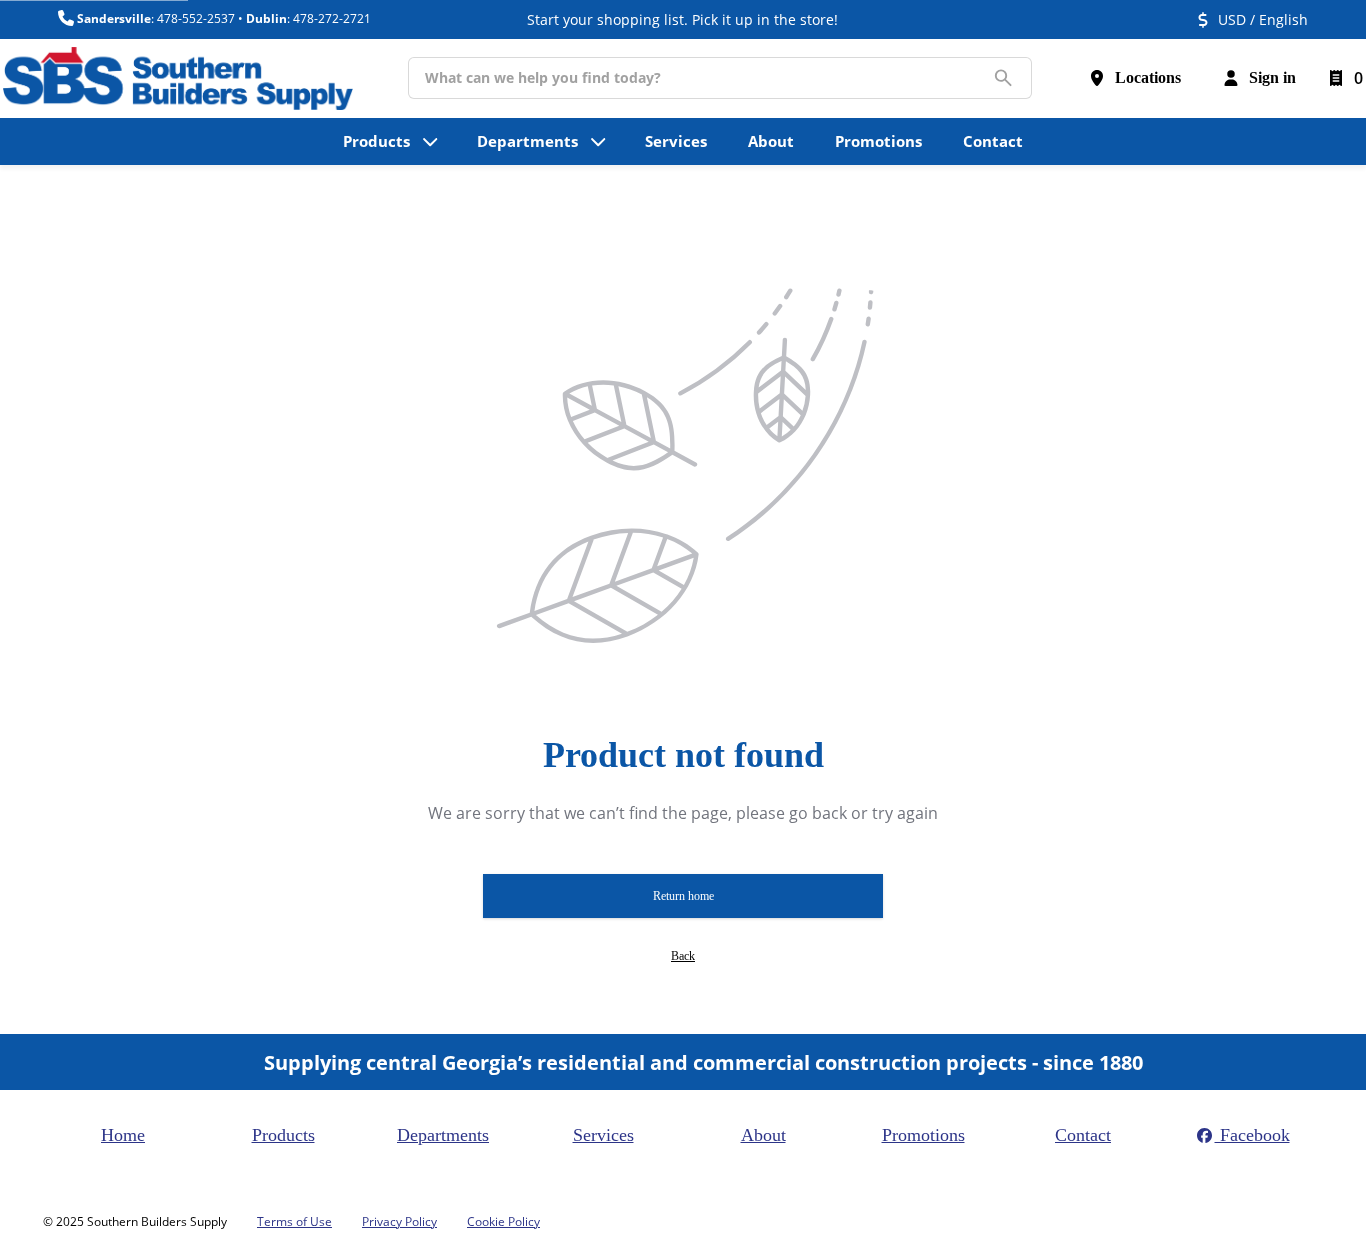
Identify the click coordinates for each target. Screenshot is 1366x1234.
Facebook (1252, 1135)
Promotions (923, 1135)
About (763, 1135)
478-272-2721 (332, 18)
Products (283, 1135)
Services (603, 1135)
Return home (683, 896)
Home (123, 1135)
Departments (443, 1135)
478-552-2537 (196, 18)
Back (683, 956)
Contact (1083, 1135)
